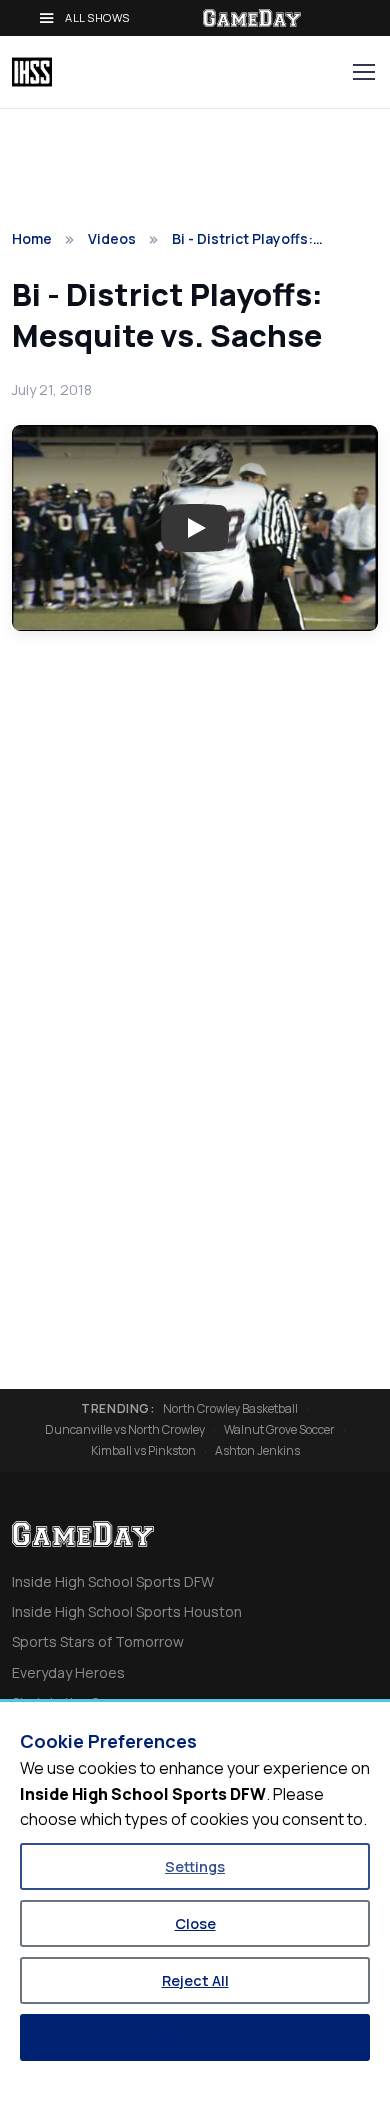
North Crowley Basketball (230, 1409)
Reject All (195, 1980)
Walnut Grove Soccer (279, 1430)
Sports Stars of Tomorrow (98, 1641)
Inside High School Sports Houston (127, 1611)
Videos (112, 238)
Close (195, 1923)
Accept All (195, 2037)
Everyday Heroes (68, 1672)
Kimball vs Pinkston (143, 1451)
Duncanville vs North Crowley (125, 1430)
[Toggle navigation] (363, 72)
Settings (195, 1866)
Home (32, 238)
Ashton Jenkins (257, 1451)
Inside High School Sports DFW (113, 1581)
